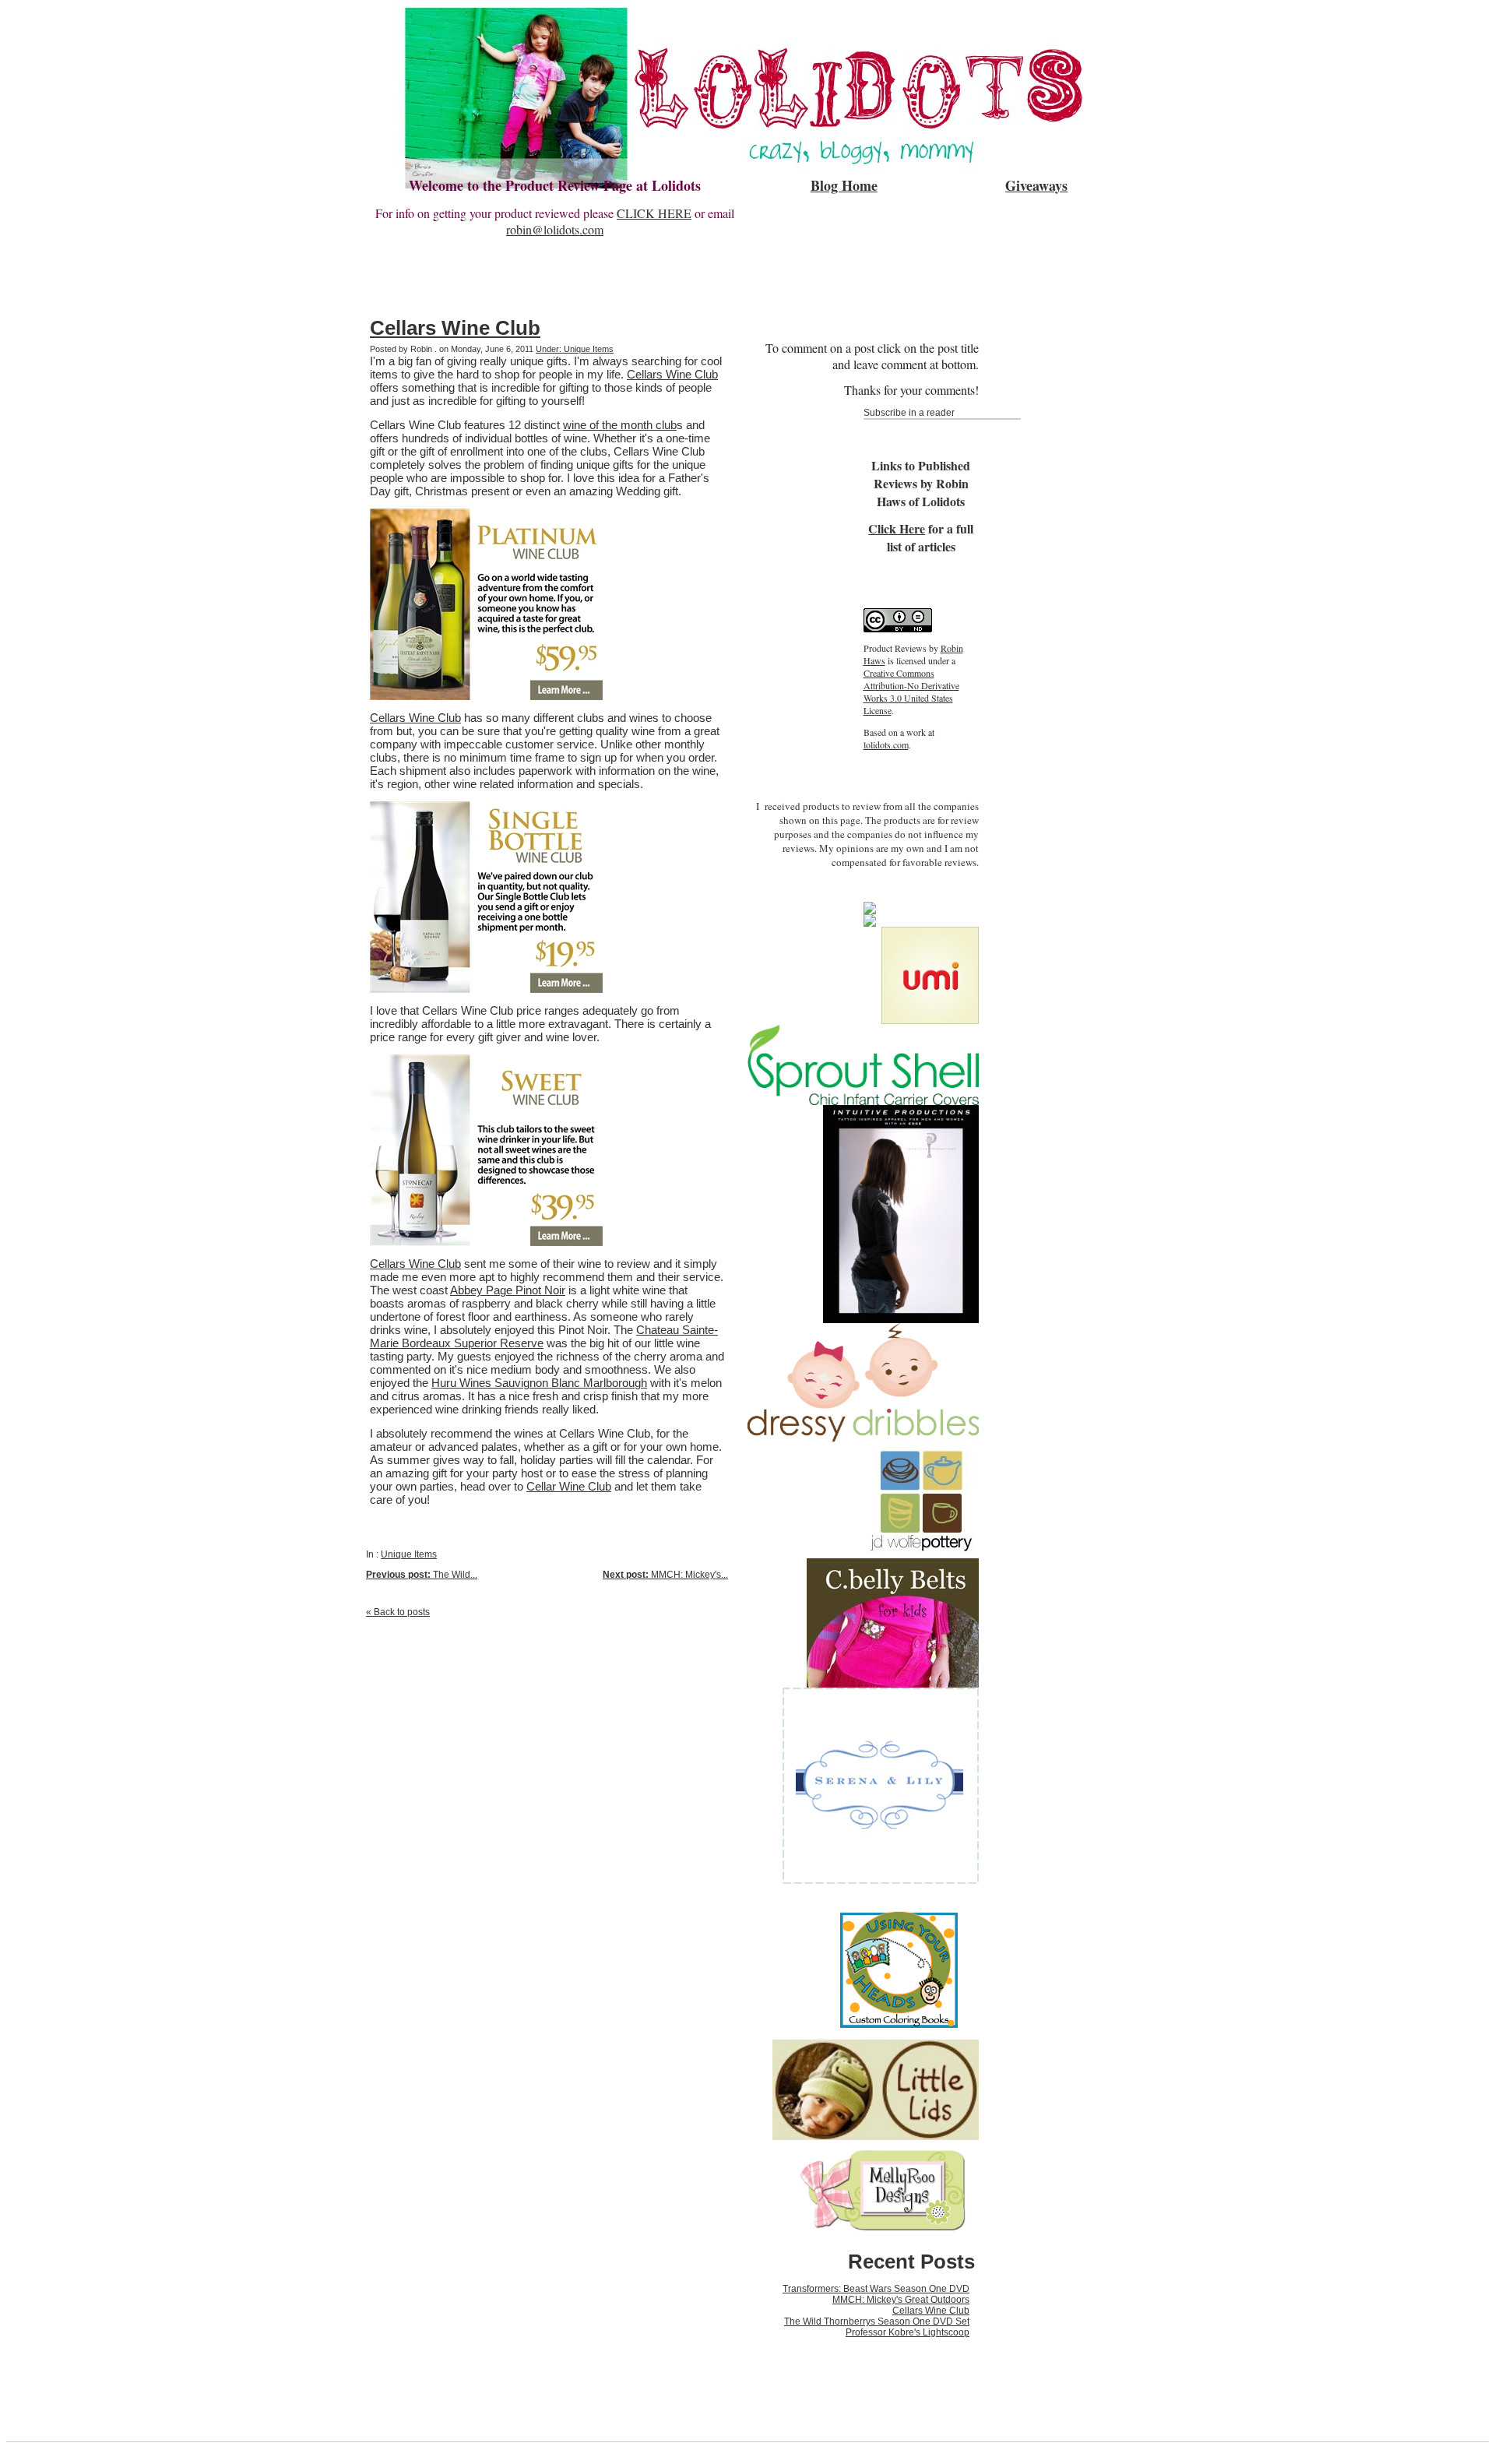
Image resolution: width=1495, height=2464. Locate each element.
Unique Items (409, 1554)
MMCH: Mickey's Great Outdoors (901, 2300)
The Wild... (422, 1575)
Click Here (897, 528)
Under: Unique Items (575, 349)
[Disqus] (547, 1823)
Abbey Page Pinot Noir (508, 1290)
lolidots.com (886, 744)
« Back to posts (398, 1612)
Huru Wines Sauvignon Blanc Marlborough (539, 1383)
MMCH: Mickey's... (665, 1575)
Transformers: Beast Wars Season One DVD (876, 2289)
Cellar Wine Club (569, 1486)
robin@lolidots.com (555, 229)
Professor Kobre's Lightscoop (908, 2332)
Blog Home (844, 185)
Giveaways (1036, 185)
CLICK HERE (654, 213)
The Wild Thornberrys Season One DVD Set (877, 2321)
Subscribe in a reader (909, 413)
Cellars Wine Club (455, 328)
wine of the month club (620, 425)
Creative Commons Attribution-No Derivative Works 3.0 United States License (911, 692)
